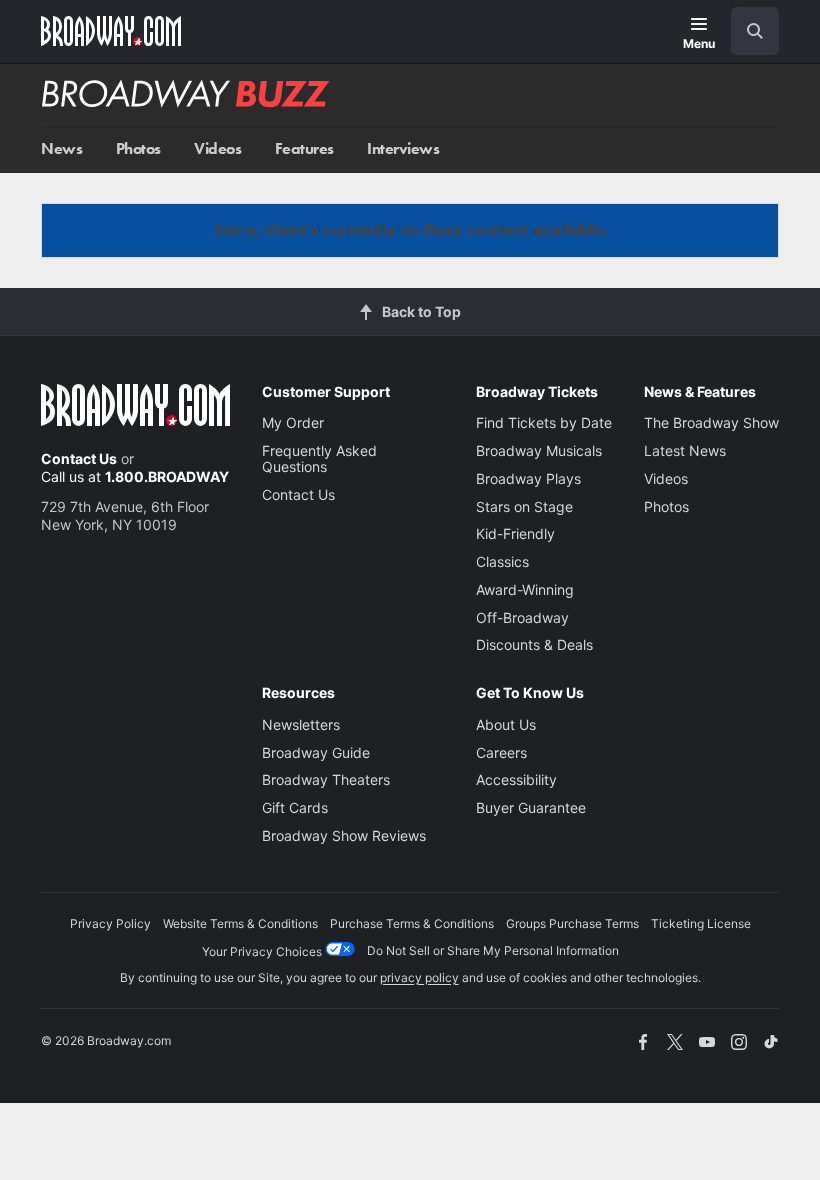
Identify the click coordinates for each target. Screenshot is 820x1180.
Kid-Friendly (515, 533)
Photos (138, 148)
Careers (501, 752)
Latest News (685, 450)
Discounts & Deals (534, 644)
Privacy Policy (110, 923)
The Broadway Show (711, 422)
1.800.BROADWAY (167, 476)
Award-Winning (525, 589)
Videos (217, 148)
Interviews (403, 148)
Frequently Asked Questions (319, 458)
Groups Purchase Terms (572, 923)
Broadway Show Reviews (344, 835)
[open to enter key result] (755, 31)
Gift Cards (295, 807)
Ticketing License (701, 923)
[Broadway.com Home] (111, 31)
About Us (506, 724)
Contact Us (79, 458)
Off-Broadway (522, 617)
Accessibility (516, 779)
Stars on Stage (524, 506)
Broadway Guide (316, 752)
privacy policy (419, 977)
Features (304, 148)
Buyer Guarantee (531, 807)
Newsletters (301, 724)
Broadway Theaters (326, 779)
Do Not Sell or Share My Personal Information (493, 950)
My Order (293, 422)
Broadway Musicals (539, 450)
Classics (502, 561)
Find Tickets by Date (544, 422)
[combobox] (747, 31)
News (61, 148)
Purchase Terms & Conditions (412, 923)
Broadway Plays (528, 478)
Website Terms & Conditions (240, 923)
